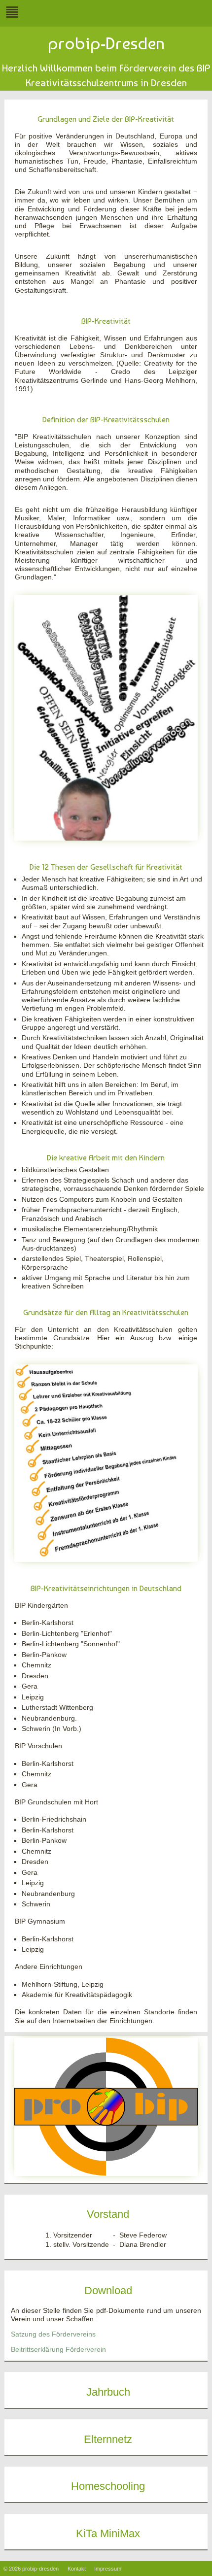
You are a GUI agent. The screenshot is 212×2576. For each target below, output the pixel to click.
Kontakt (77, 2569)
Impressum (108, 2569)
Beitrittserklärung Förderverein (58, 2350)
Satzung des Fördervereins (53, 2334)
